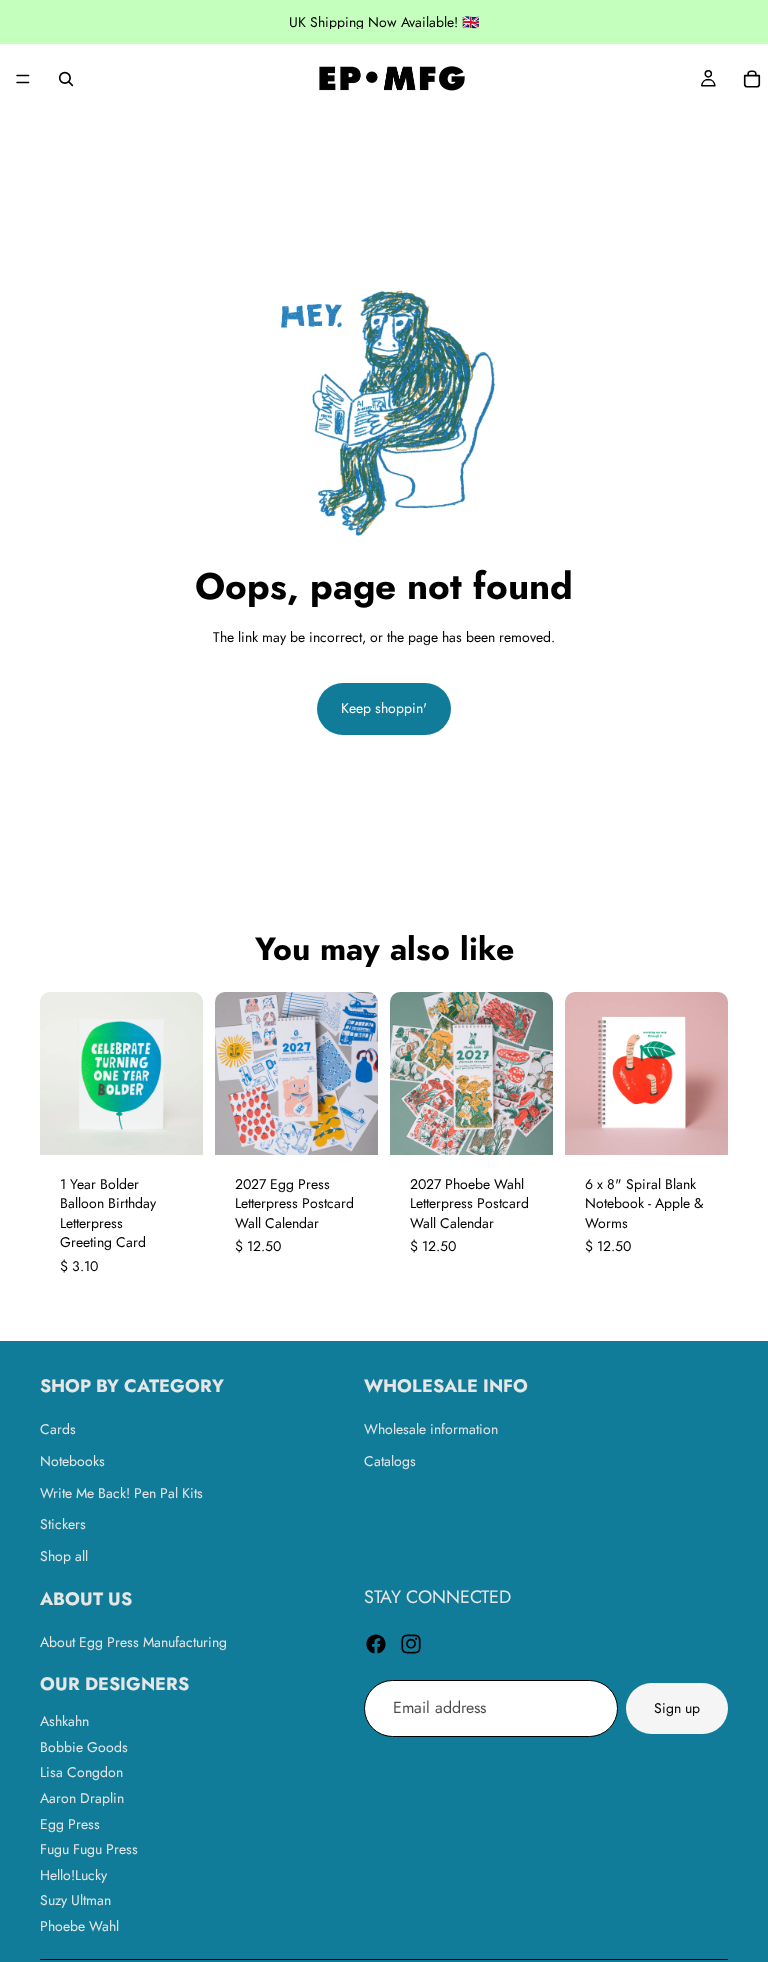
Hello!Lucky (73, 1875)
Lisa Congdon (81, 1773)
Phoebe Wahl (79, 1926)
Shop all (64, 1556)
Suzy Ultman (75, 1901)
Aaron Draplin (82, 1798)
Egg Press (70, 1824)
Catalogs (390, 1461)
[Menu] (23, 79)
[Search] (66, 79)
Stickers (63, 1524)
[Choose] (172, 1124)
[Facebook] (376, 1644)
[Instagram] (411, 1644)
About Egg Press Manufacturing (133, 1642)
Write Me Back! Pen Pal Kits (121, 1493)
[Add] (347, 1124)
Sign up (677, 1708)
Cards (58, 1430)
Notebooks (72, 1461)
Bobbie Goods (84, 1747)
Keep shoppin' (384, 708)
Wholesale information (431, 1430)
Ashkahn (64, 1722)
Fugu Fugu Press (89, 1850)
